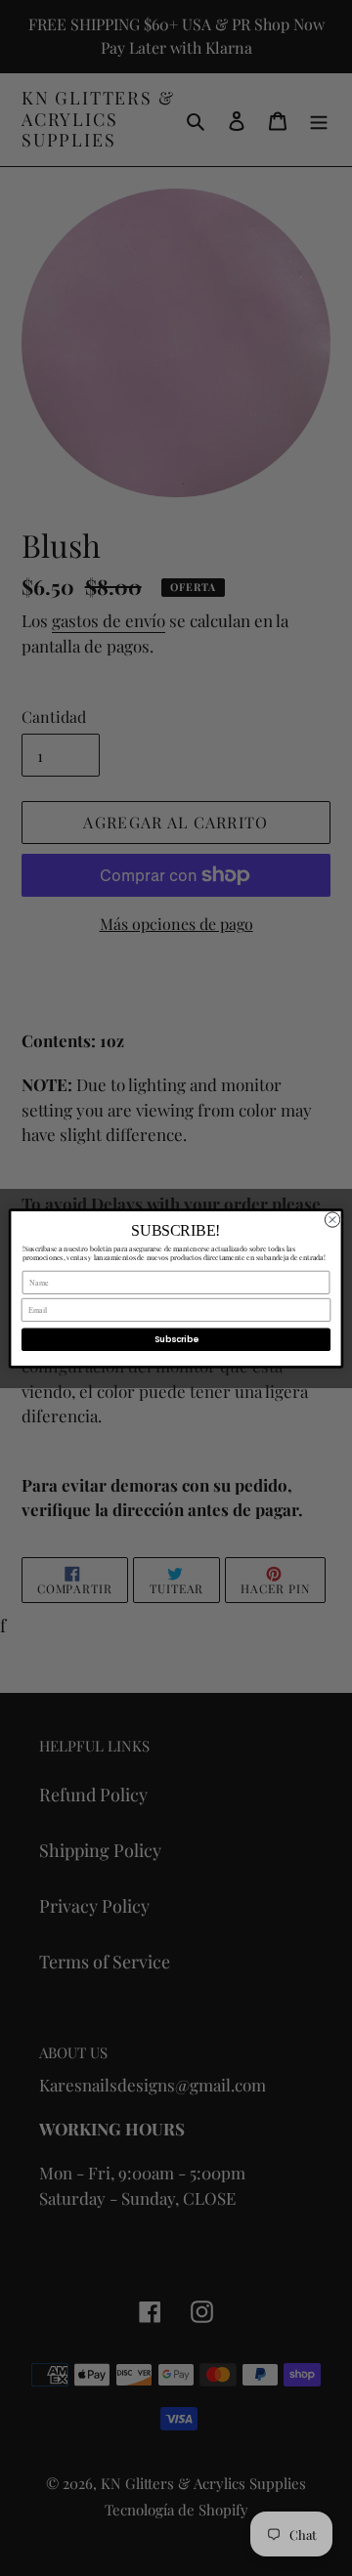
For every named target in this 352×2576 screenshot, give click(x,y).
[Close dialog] (332, 1219)
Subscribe (176, 1338)
